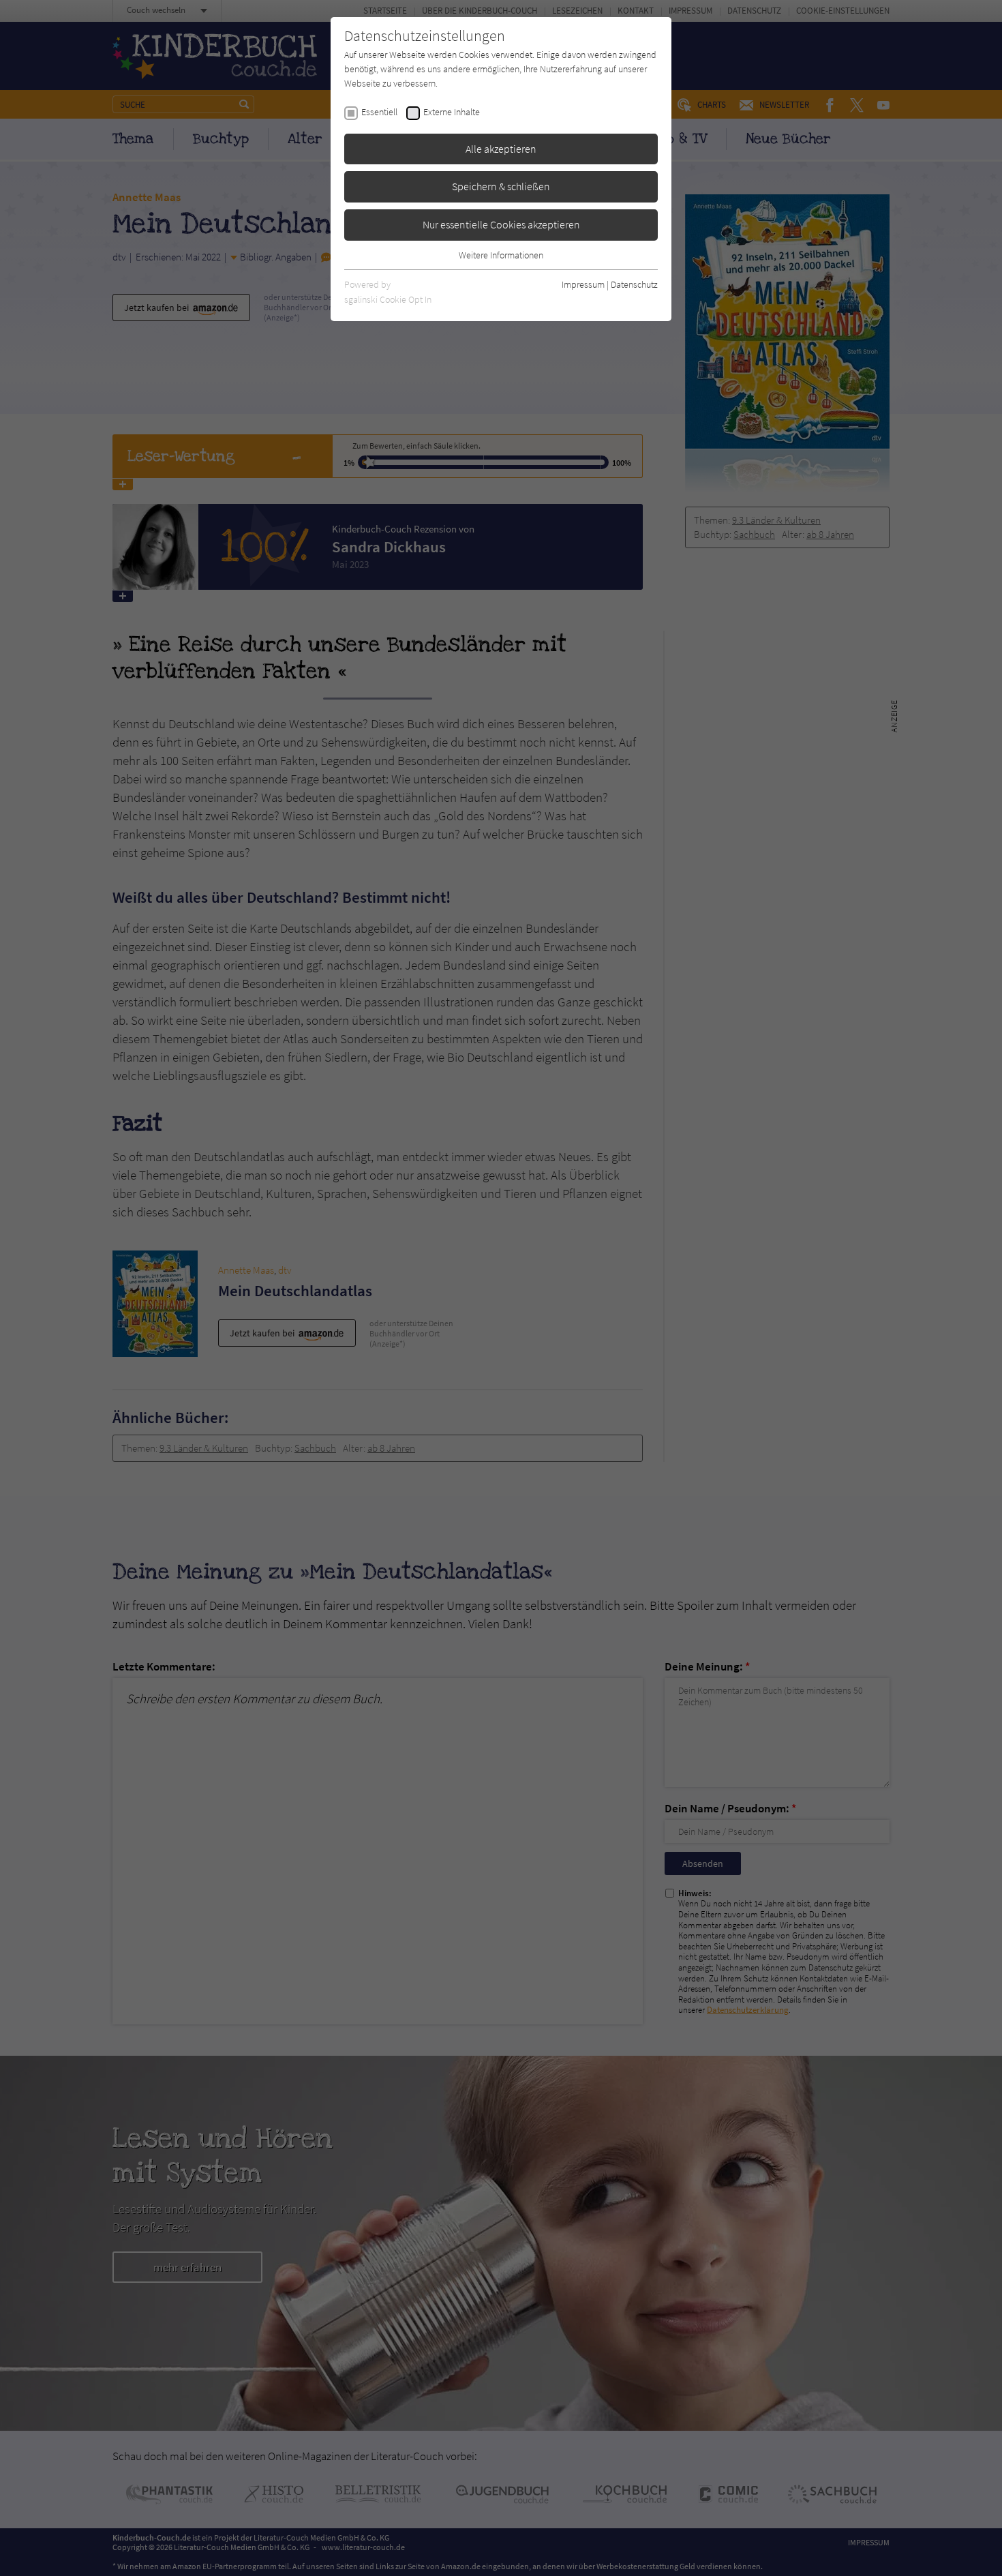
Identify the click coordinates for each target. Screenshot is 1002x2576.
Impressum (583, 284)
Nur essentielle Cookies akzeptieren (501, 224)
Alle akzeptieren (501, 149)
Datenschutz (634, 284)
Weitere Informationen (501, 255)
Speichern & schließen (501, 186)
